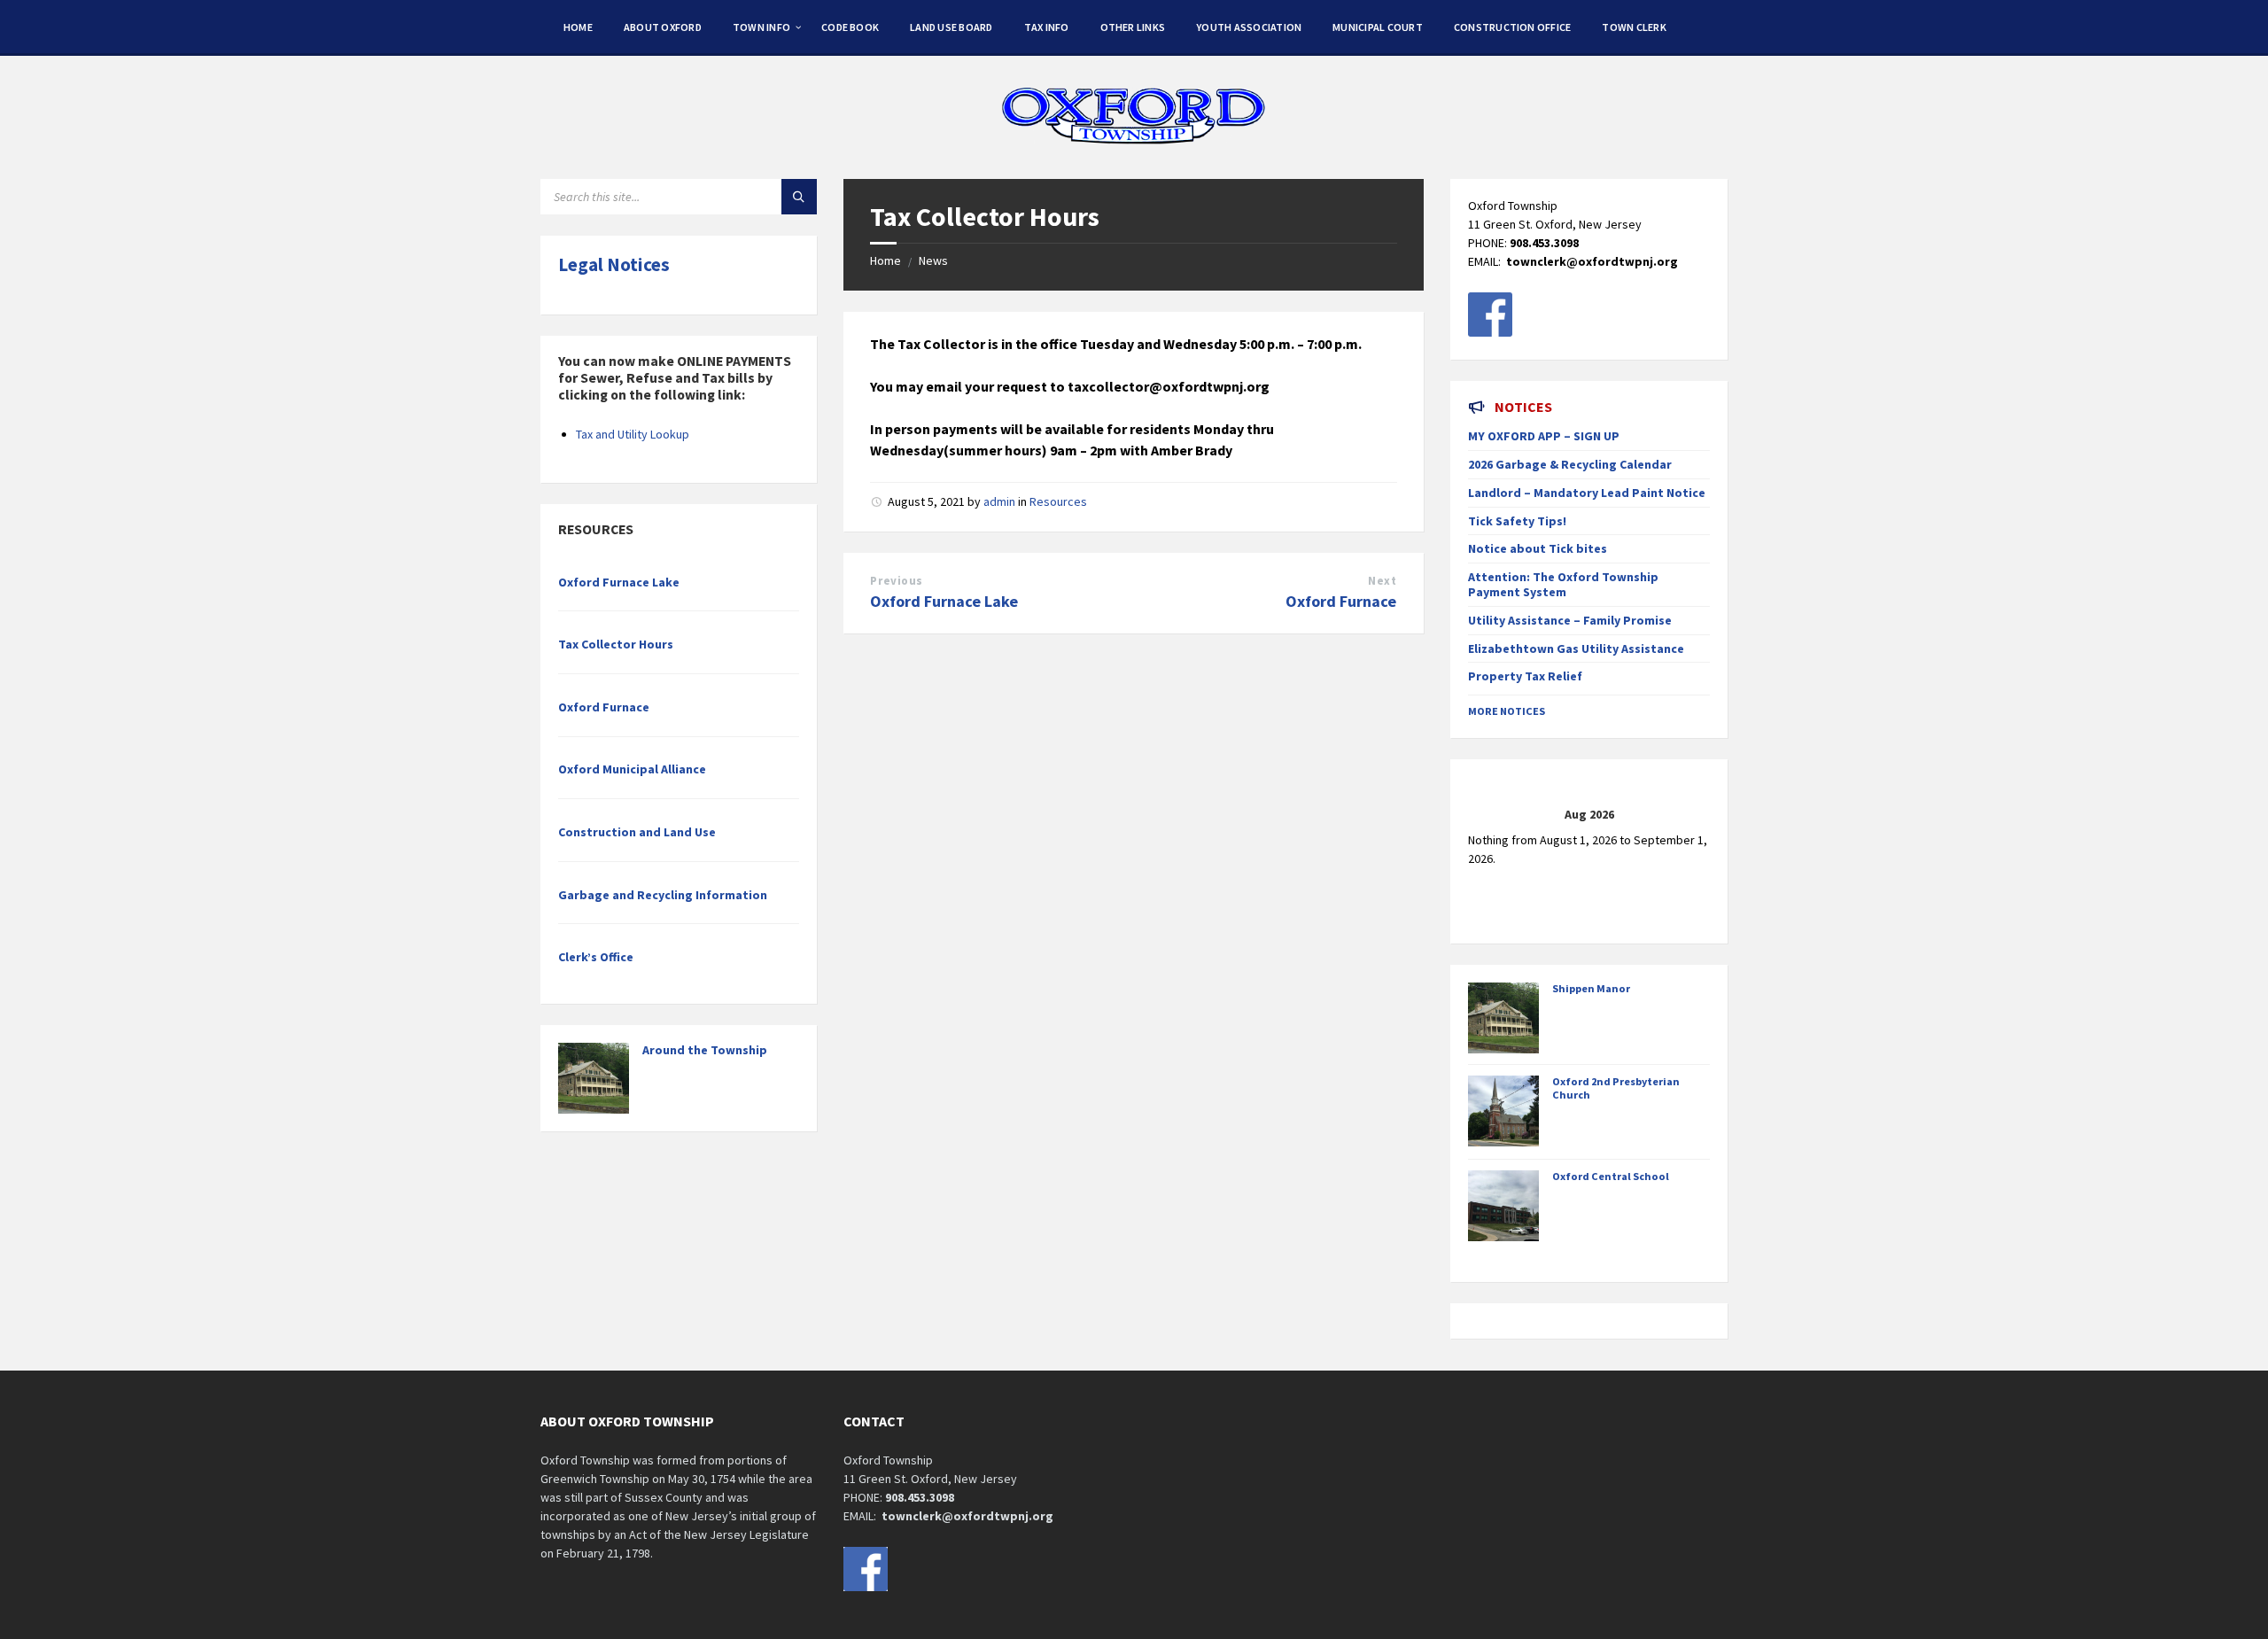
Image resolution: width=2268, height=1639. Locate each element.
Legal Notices (614, 264)
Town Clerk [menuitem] (1634, 27)
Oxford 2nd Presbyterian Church (1616, 1088)
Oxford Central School (1611, 1176)
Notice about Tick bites (1538, 548)
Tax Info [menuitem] (1047, 27)
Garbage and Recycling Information (663, 895)
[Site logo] (1134, 144)
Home (885, 260)
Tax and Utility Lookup (633, 434)
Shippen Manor (1591, 988)
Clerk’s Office (596, 957)
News (933, 260)
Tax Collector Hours (616, 644)
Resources (1058, 501)
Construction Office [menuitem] (1513, 27)
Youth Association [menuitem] (1249, 27)
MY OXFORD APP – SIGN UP (1544, 436)
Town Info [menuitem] (761, 27)
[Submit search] (799, 197)
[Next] (1685, 815)
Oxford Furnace (1341, 601)
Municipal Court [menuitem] (1378, 27)
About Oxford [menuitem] (663, 27)
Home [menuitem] (578, 27)
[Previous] (1492, 815)
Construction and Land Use (637, 832)
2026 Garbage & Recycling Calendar (1570, 464)
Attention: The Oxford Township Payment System (1563, 584)
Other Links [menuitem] (1133, 27)
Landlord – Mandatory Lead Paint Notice (1587, 493)
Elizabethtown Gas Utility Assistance (1576, 649)
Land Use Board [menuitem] (951, 27)
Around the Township (705, 1050)
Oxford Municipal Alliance (632, 769)
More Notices (1507, 711)
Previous (896, 581)
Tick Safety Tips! (1517, 521)
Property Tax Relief (1525, 676)
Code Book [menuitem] (850, 27)
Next (1382, 581)
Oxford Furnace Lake (944, 601)
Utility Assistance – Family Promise (1570, 620)
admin (999, 501)
